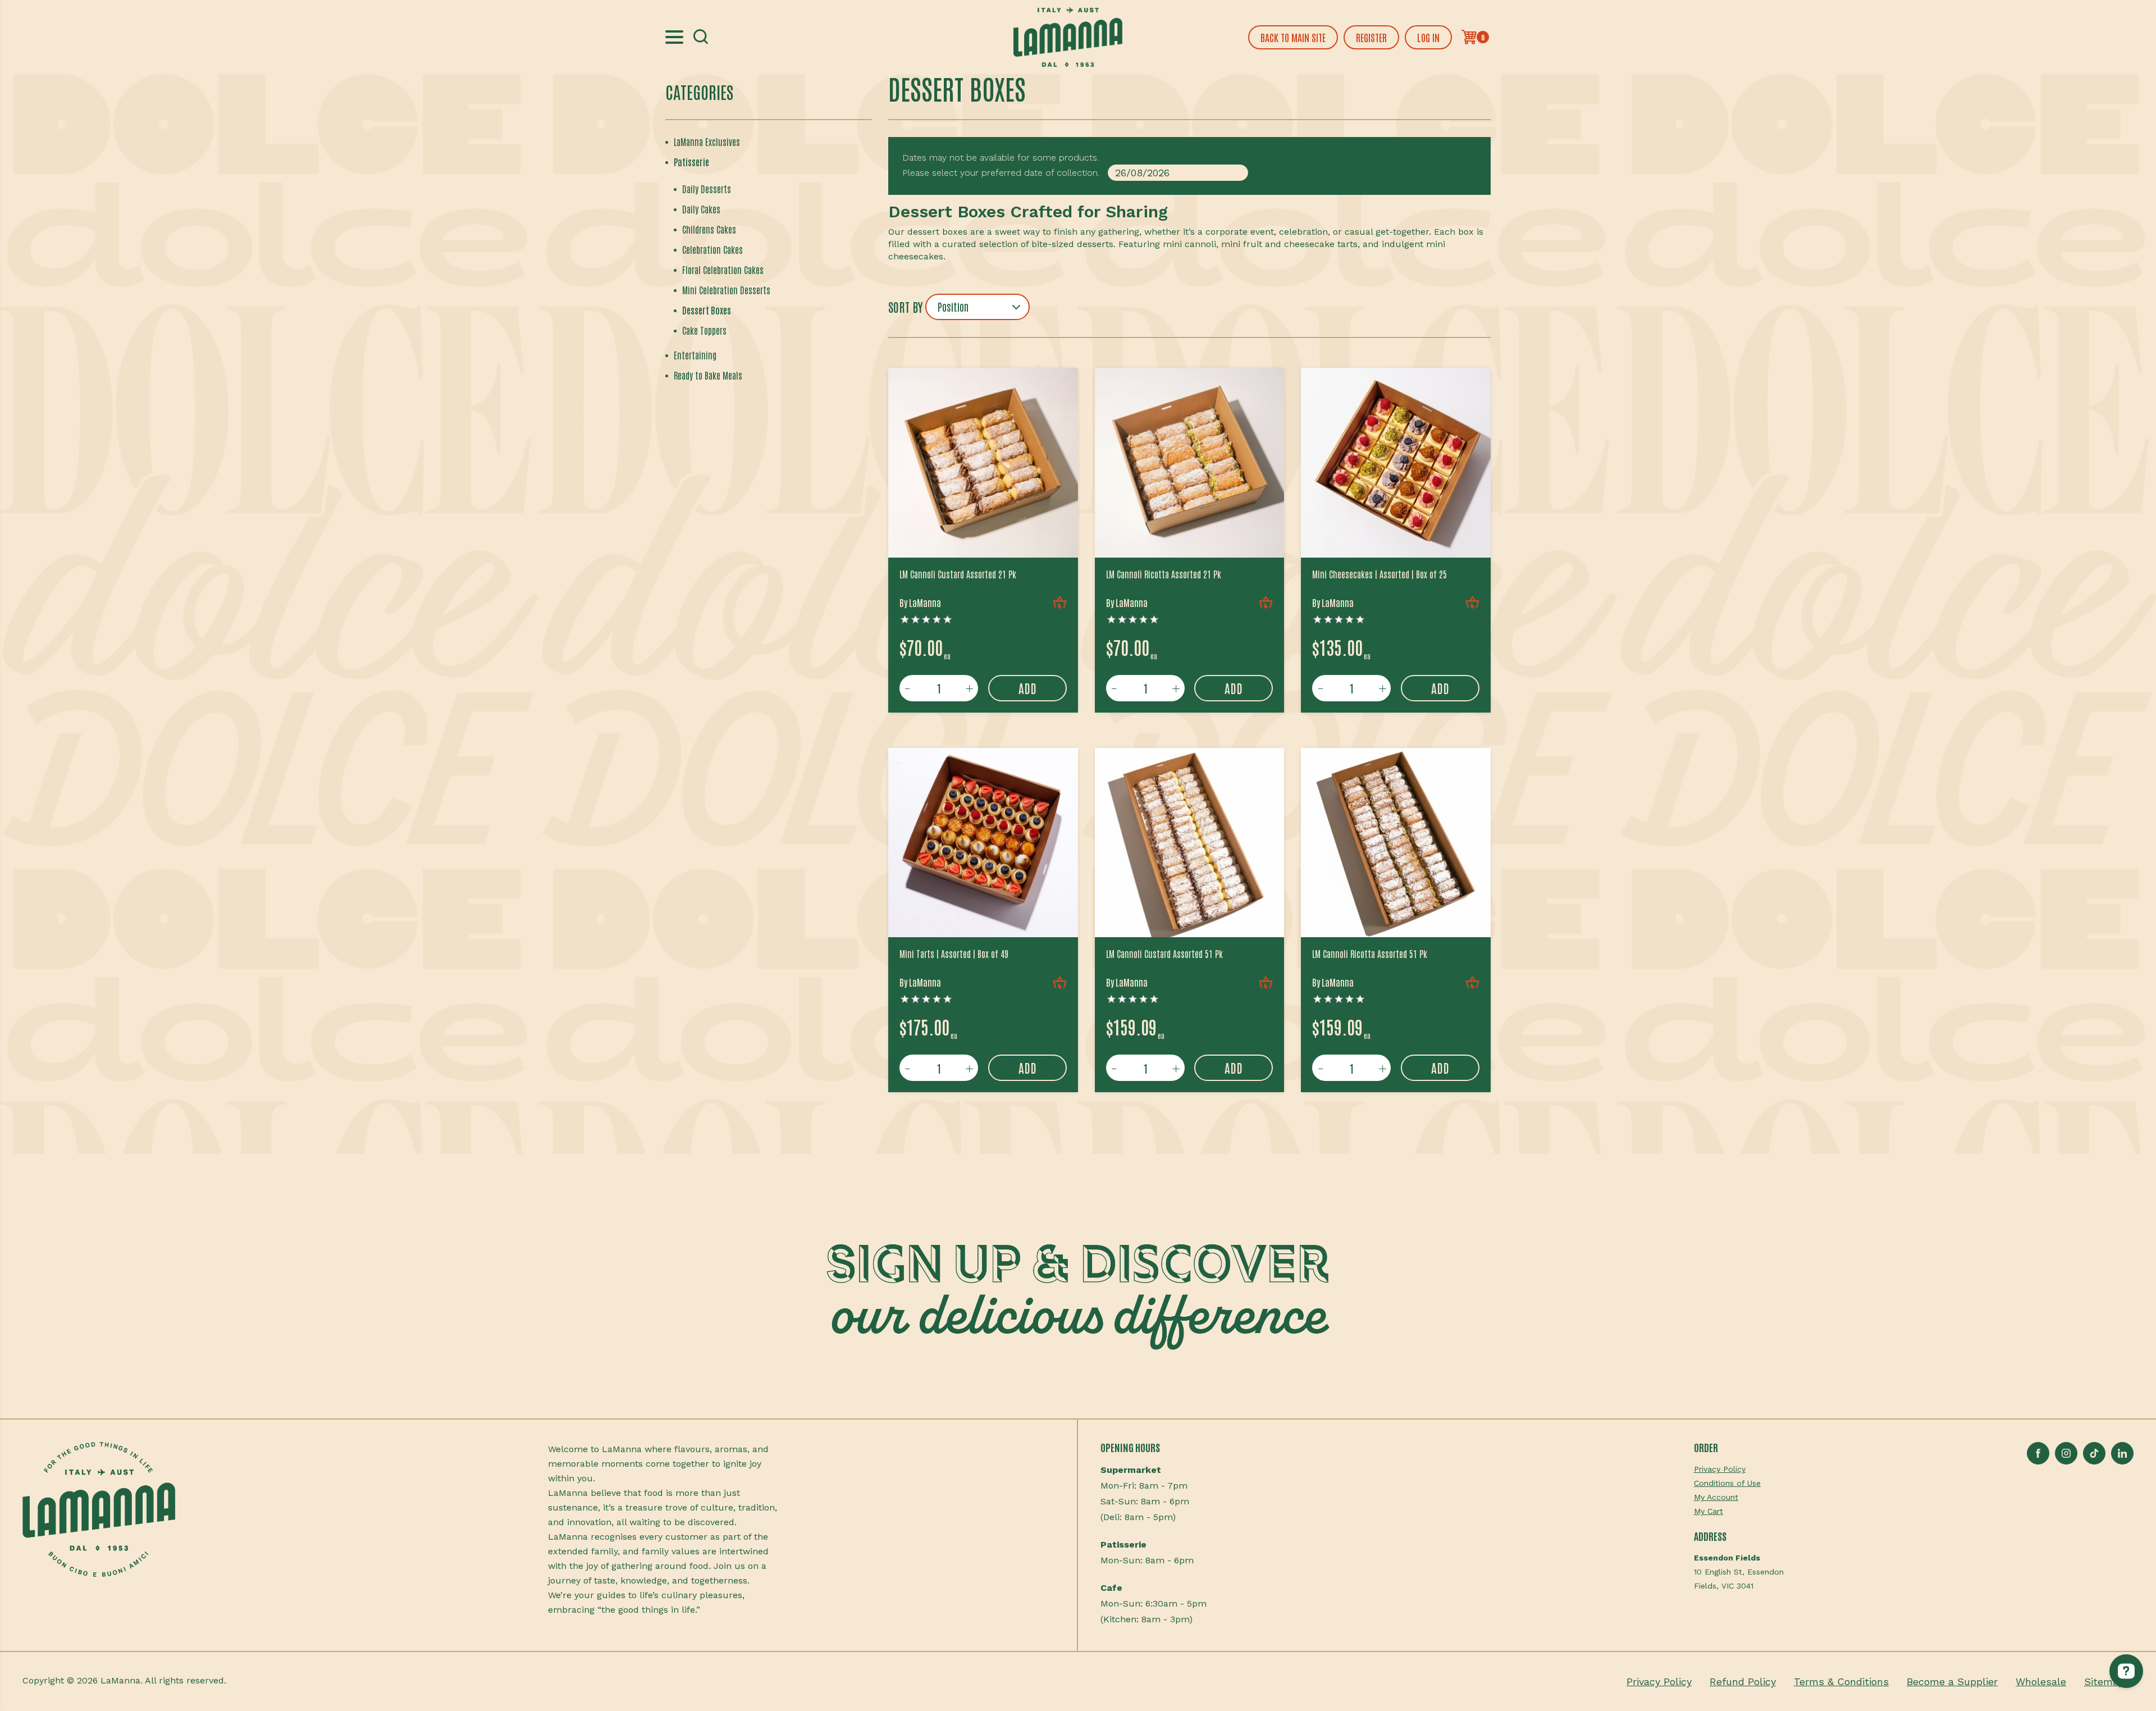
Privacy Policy (1720, 1469)
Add (1027, 688)
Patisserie (691, 162)
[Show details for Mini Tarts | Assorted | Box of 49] (983, 843)
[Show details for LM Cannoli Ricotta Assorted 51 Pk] (1396, 843)
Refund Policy (1743, 1682)
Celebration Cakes (712, 249)
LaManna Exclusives (707, 142)
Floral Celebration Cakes (723, 270)
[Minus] (908, 688)
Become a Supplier (1952, 1682)
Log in (1428, 37)
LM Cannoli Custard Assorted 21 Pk (958, 574)
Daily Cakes (701, 209)
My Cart (1709, 1511)
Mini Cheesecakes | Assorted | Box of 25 (1380, 574)
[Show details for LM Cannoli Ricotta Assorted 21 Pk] (1190, 463)
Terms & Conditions (1841, 1682)
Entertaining (695, 355)
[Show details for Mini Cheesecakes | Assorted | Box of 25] (1396, 463)
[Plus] (970, 688)
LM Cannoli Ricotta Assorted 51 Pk (1370, 954)
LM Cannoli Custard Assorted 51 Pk (1164, 954)
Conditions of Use (1727, 1483)
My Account (1716, 1497)
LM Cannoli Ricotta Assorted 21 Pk (1164, 574)
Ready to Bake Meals (708, 375)
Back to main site (1293, 37)
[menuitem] (1739, 1469)
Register (1371, 37)
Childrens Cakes (709, 229)
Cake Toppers (704, 330)
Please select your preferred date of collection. (1001, 173)
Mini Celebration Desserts (726, 290)
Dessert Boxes (707, 310)
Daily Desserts (707, 189)
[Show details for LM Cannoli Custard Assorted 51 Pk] (1190, 843)
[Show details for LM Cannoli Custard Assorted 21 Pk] (983, 463)
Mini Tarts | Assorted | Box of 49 (954, 954)
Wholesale (2041, 1682)
